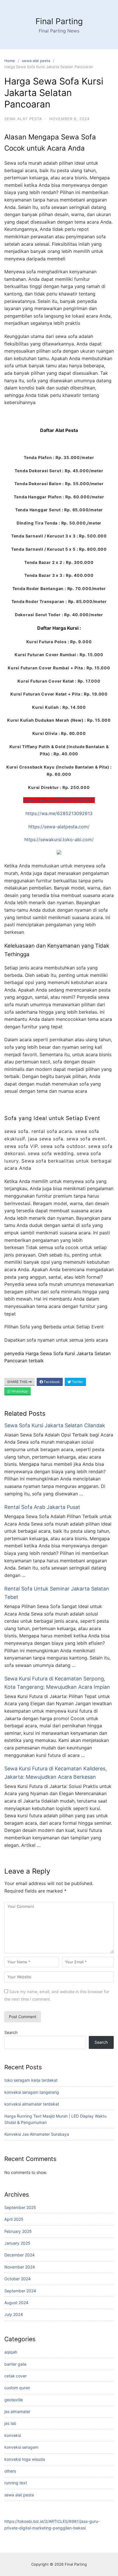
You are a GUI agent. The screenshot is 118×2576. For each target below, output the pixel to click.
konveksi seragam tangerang (32, 2092)
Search (11, 2032)
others (10, 2471)
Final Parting (59, 21)
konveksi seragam (21, 2447)
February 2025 (18, 2231)
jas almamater (17, 2411)
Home (10, 61)
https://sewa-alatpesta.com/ (59, 827)
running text (16, 2483)
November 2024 (20, 2267)
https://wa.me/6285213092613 (59, 800)
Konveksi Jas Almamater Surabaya (37, 2134)
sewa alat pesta (36, 61)
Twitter (77, 1382)
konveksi (13, 2435)
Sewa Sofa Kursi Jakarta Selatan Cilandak (55, 1425)
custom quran (17, 2388)
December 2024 (19, 2255)
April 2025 (14, 2219)
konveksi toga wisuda (25, 2459)
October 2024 (17, 2279)
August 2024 (16, 2303)
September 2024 (20, 2291)
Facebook (51, 1382)
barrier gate (15, 2364)
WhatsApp (19, 1391)
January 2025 (17, 2243)
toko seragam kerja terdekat (31, 2080)
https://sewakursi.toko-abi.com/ (59, 840)
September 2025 (20, 2207)
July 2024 (14, 2314)
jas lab (10, 2423)
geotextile (14, 2400)
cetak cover (15, 2376)
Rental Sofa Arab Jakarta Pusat (42, 1507)
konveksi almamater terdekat (32, 2104)
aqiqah (11, 2352)
